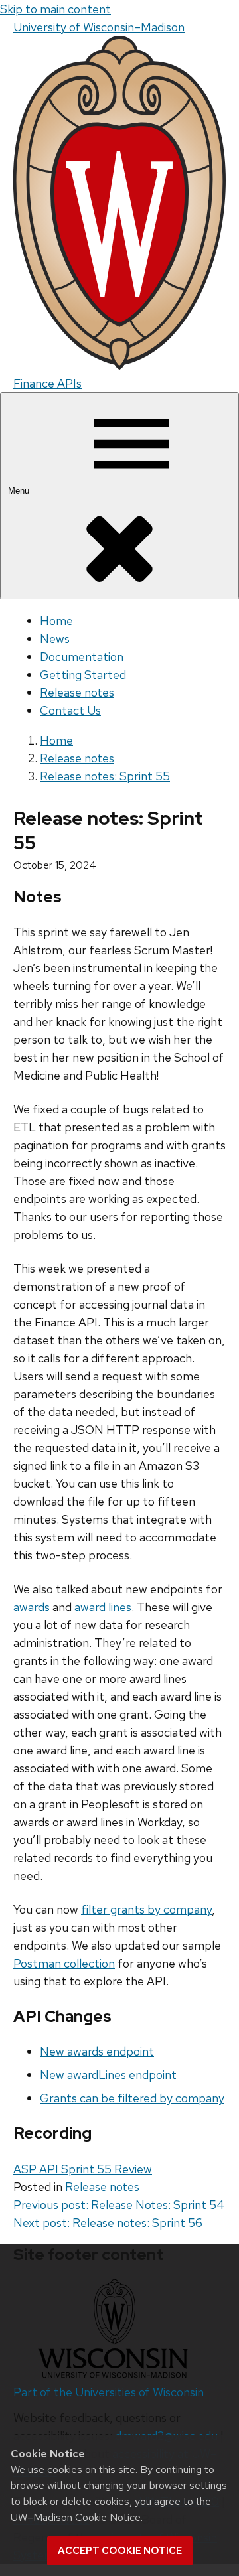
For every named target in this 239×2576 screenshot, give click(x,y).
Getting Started (83, 675)
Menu (20, 491)
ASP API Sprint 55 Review (83, 2169)
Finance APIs (47, 383)
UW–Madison (99, 27)
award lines (103, 1607)
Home (56, 621)
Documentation (82, 657)
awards (32, 1607)
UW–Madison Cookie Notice (76, 2517)
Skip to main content (55, 9)
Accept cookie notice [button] (120, 2551)
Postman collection (64, 1963)
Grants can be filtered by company (132, 2098)
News (55, 639)
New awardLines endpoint (108, 2075)
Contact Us (70, 710)
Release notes (77, 692)
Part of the (109, 2392)
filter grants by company (146, 1909)
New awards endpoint (97, 2051)
